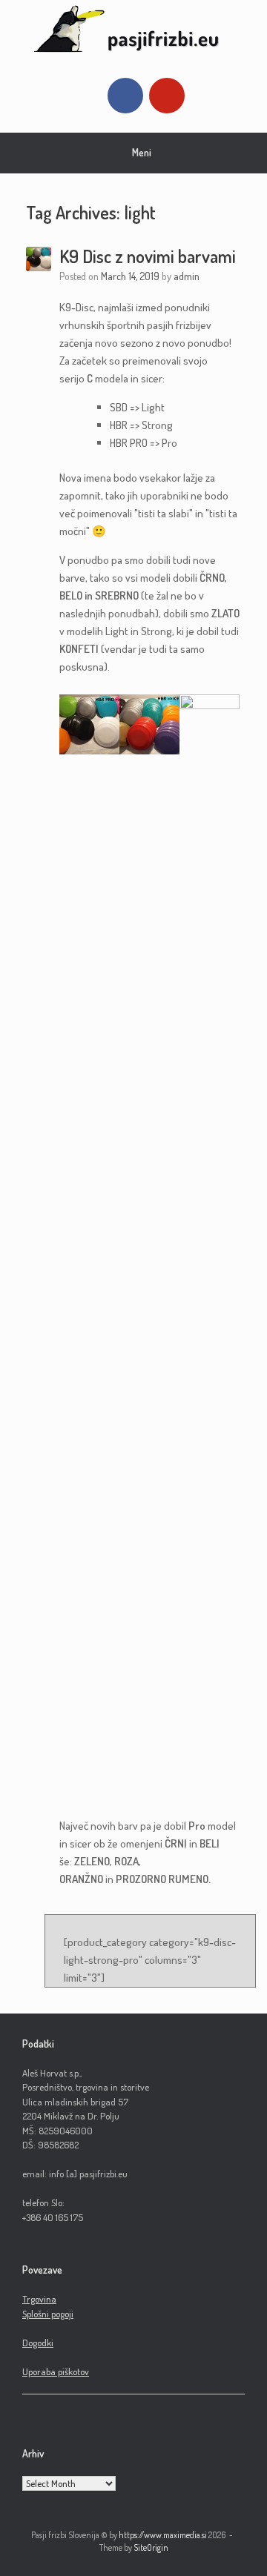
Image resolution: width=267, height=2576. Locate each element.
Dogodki (38, 2343)
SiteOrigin (151, 2547)
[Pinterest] (167, 96)
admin (187, 276)
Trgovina (39, 2299)
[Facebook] (125, 96)
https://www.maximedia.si (163, 2535)
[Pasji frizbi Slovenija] (133, 29)
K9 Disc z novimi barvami (148, 256)
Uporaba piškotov (56, 2371)
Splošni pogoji (48, 2314)
